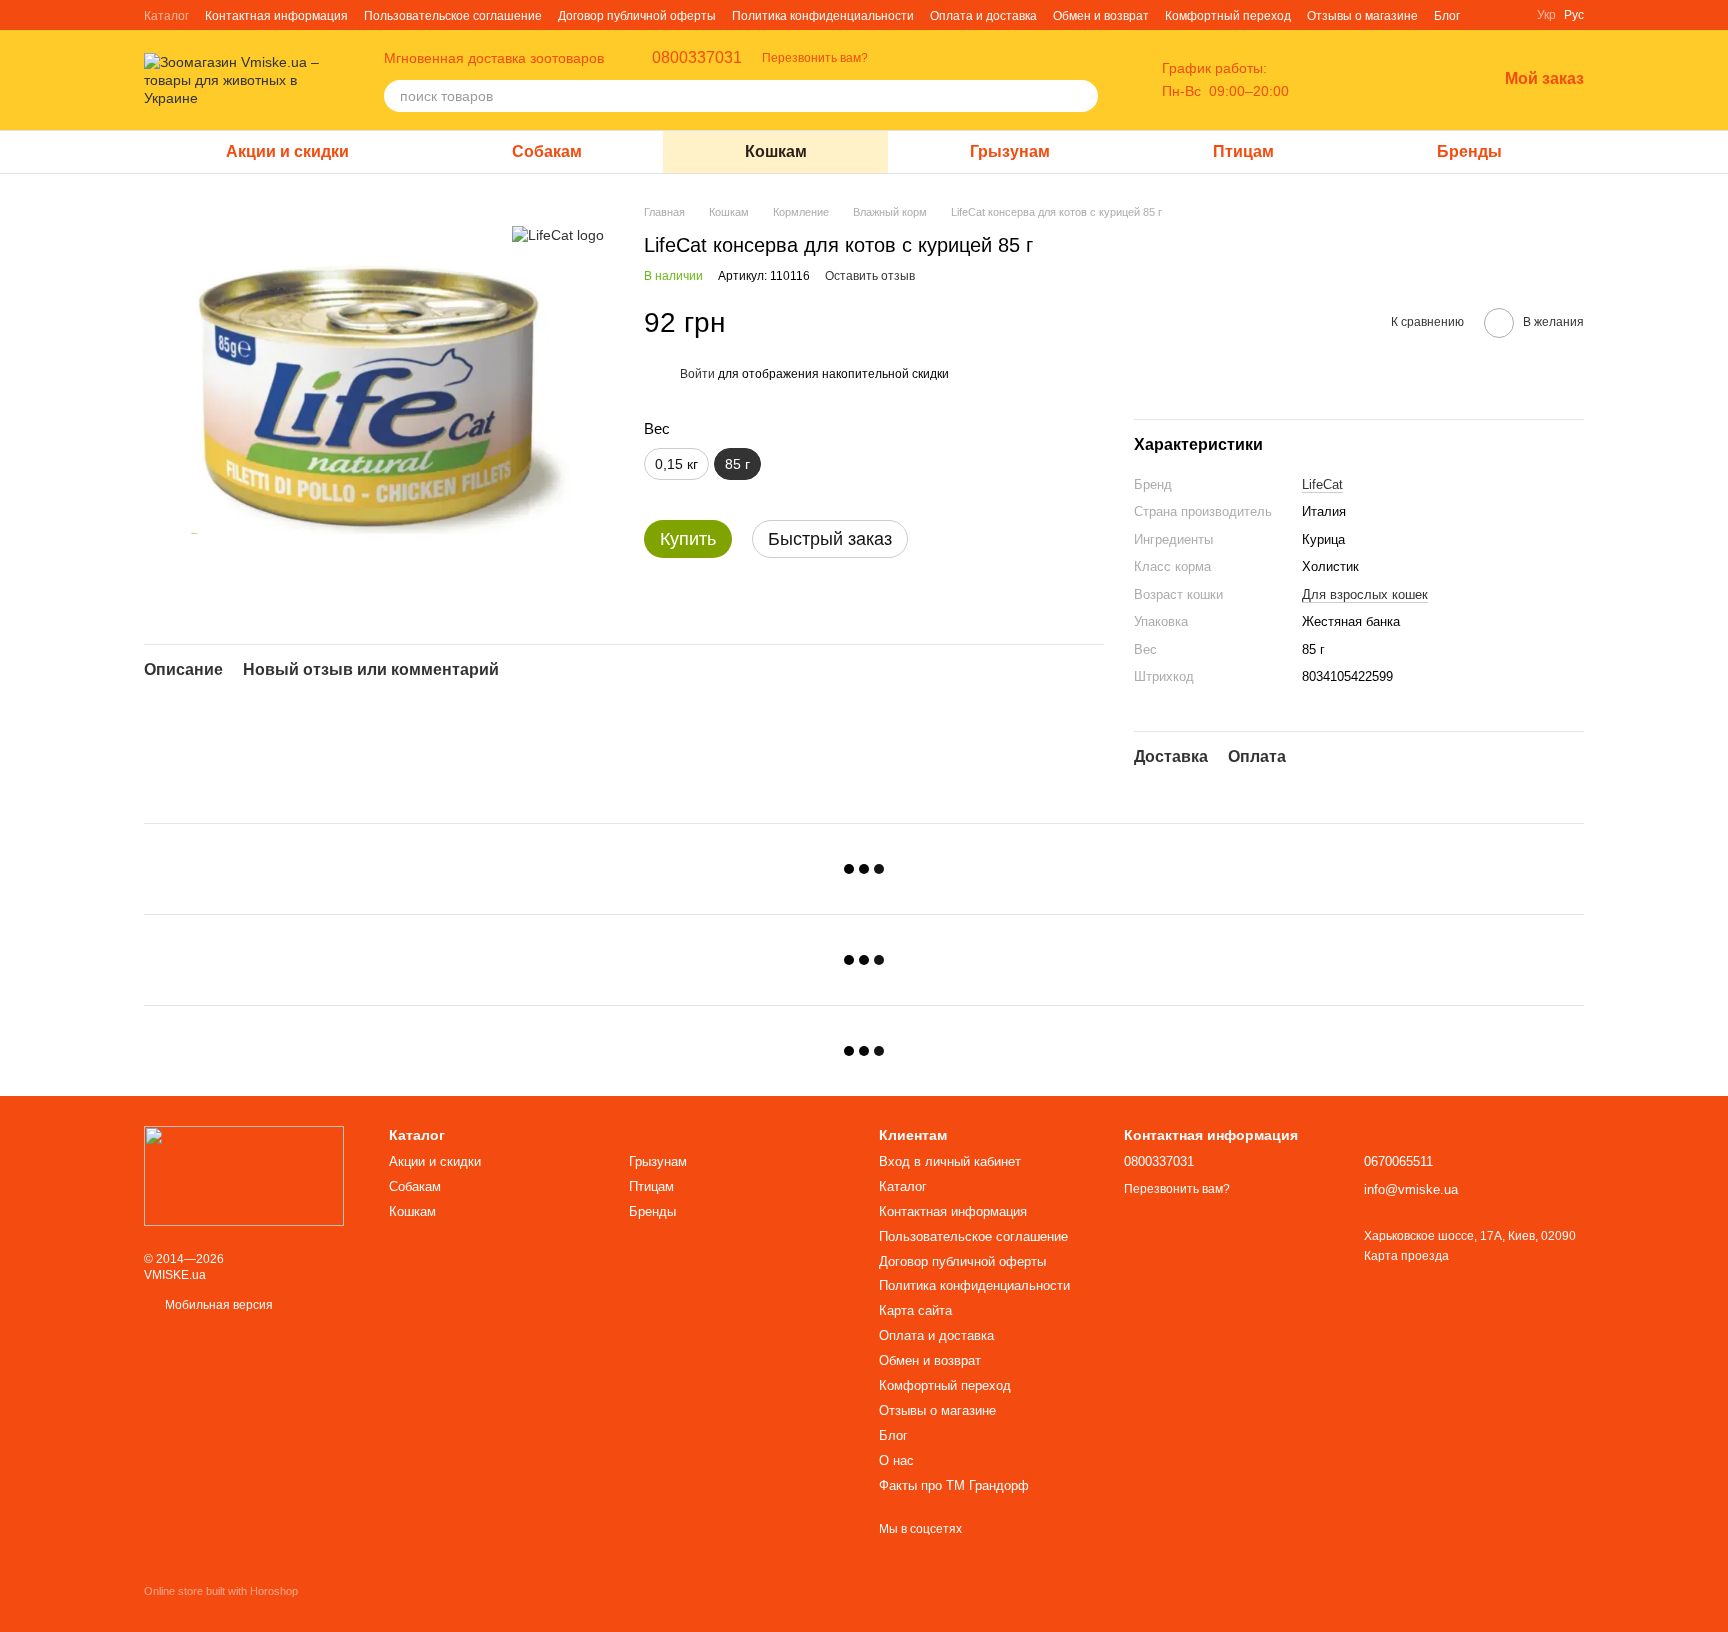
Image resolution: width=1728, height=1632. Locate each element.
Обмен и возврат (1101, 16)
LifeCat (1322, 484)
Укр (1546, 15)
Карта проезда (1406, 1256)
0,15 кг (676, 464)
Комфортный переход (1228, 16)
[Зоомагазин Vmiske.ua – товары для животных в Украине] (244, 1175)
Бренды (1469, 151)
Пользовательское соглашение (453, 16)
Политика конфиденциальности (823, 16)
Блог (1447, 16)
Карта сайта (915, 1310)
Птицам (1243, 151)
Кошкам (776, 151)
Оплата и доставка (983, 16)
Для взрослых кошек (1365, 594)
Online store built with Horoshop (221, 1591)
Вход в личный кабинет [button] (950, 1161)
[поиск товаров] (1082, 96)
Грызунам (1010, 151)
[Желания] (1429, 80)
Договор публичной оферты (637, 16)
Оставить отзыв (870, 276)
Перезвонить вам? (815, 58)
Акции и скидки (287, 151)
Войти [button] (697, 374)
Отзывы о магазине (1362, 16)
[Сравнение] (1377, 80)
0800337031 (697, 58)
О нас (896, 1460)
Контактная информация (276, 16)
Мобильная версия (217, 1305)
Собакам (547, 151)
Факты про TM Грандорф (954, 1485)
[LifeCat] (558, 233)
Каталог (166, 16)
